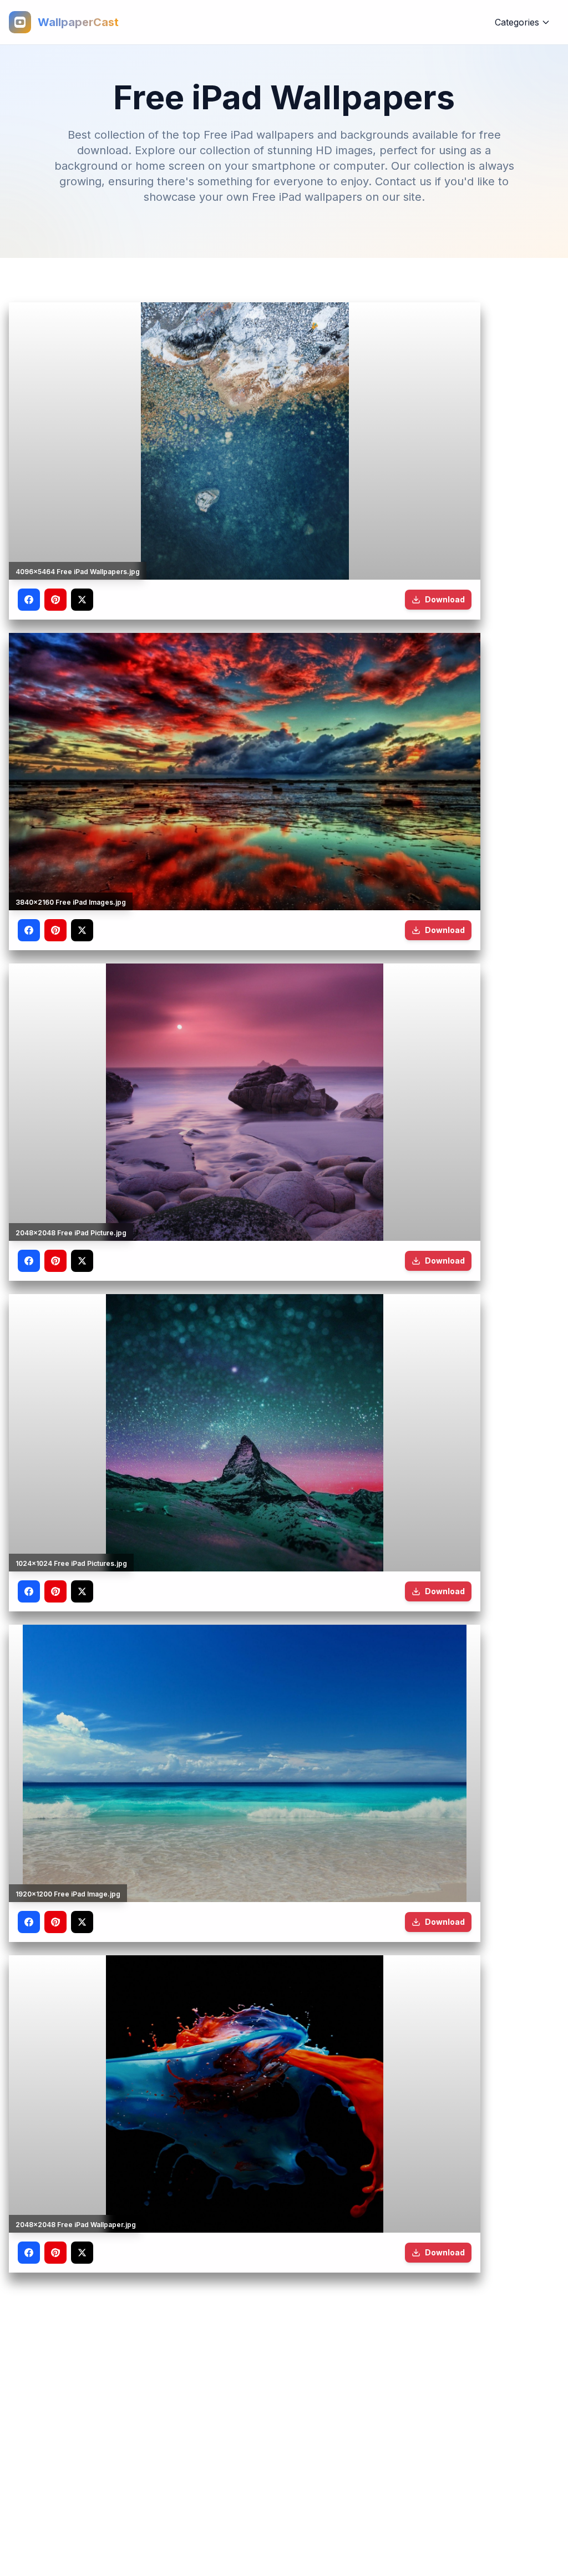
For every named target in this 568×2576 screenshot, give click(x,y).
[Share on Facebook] (29, 600)
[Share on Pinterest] (55, 600)
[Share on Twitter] (82, 600)
